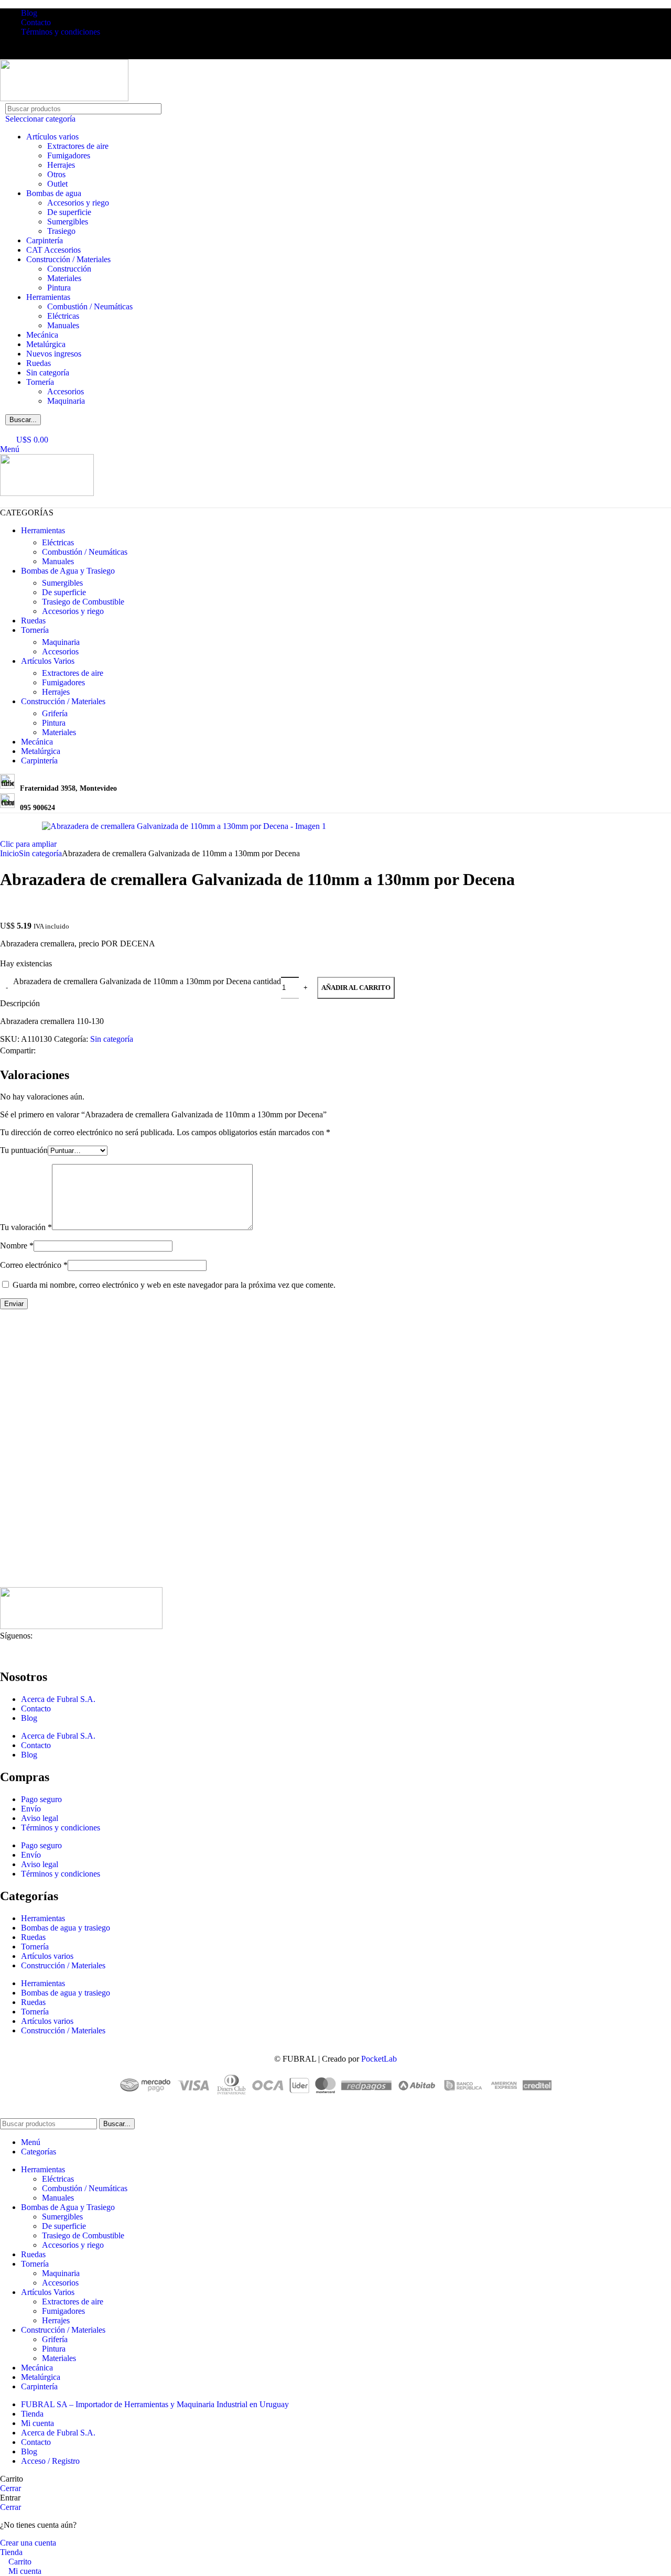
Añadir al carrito (356, 988)
